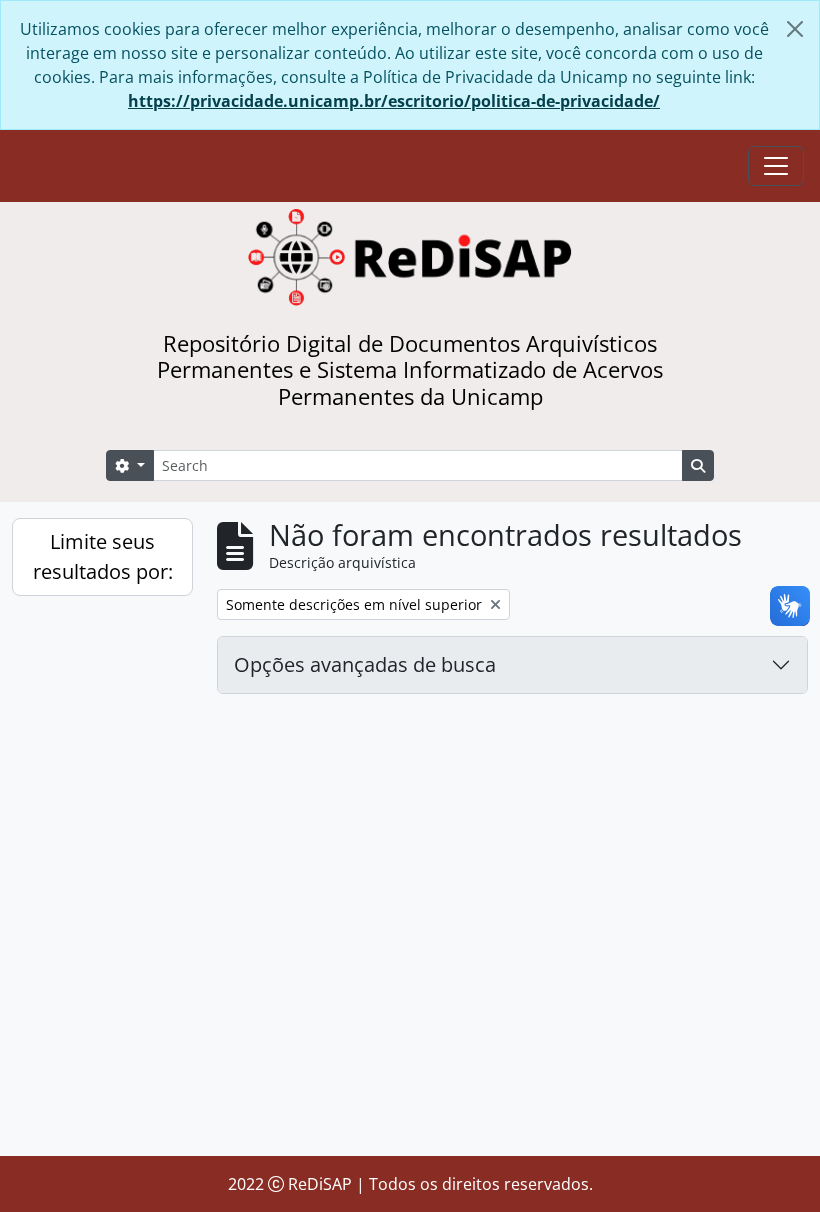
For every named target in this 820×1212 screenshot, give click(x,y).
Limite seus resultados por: (103, 556)
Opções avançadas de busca (365, 664)
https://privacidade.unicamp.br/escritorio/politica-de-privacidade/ (394, 101)
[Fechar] (795, 29)
